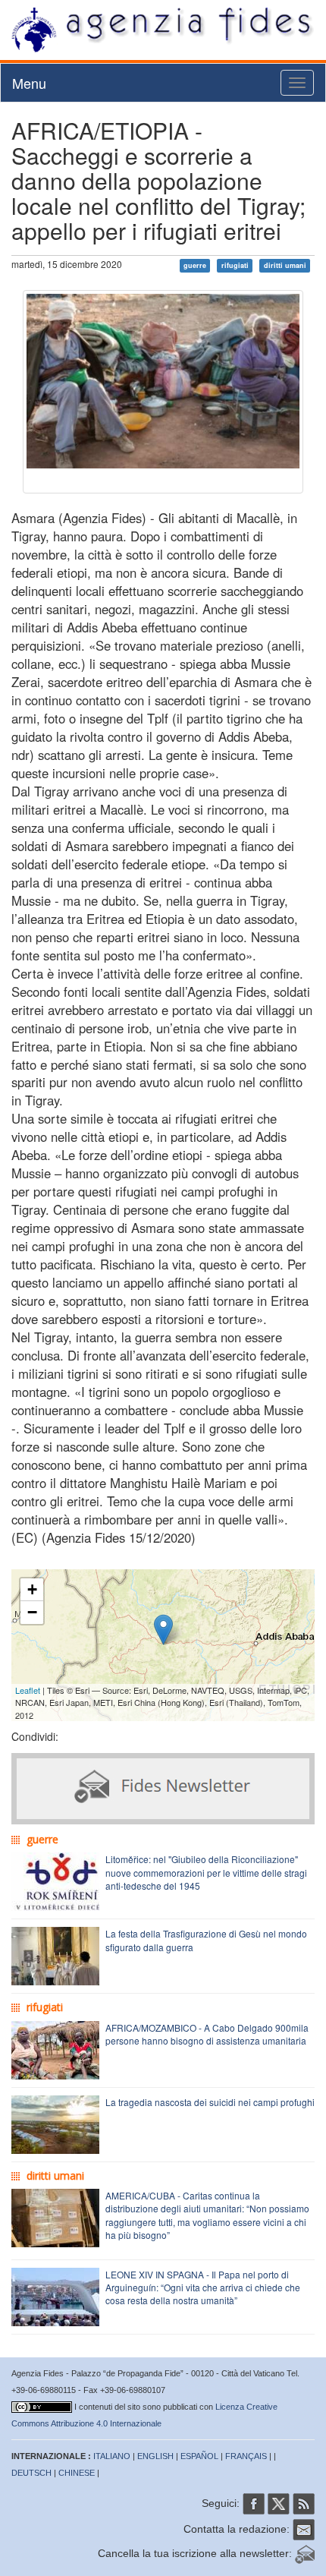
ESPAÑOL (199, 2456)
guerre (195, 265)
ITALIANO (112, 2456)
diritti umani (285, 265)
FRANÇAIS (246, 2456)
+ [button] (32, 1589)
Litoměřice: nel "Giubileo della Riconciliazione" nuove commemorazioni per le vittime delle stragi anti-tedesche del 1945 (206, 1872)
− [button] (32, 1612)
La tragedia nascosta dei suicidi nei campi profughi (210, 2102)
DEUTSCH (31, 2473)
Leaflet (28, 1690)
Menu (29, 83)
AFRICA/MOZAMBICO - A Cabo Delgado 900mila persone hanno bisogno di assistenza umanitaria (207, 2034)
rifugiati (235, 265)
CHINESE (77, 2473)
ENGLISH (155, 2456)
